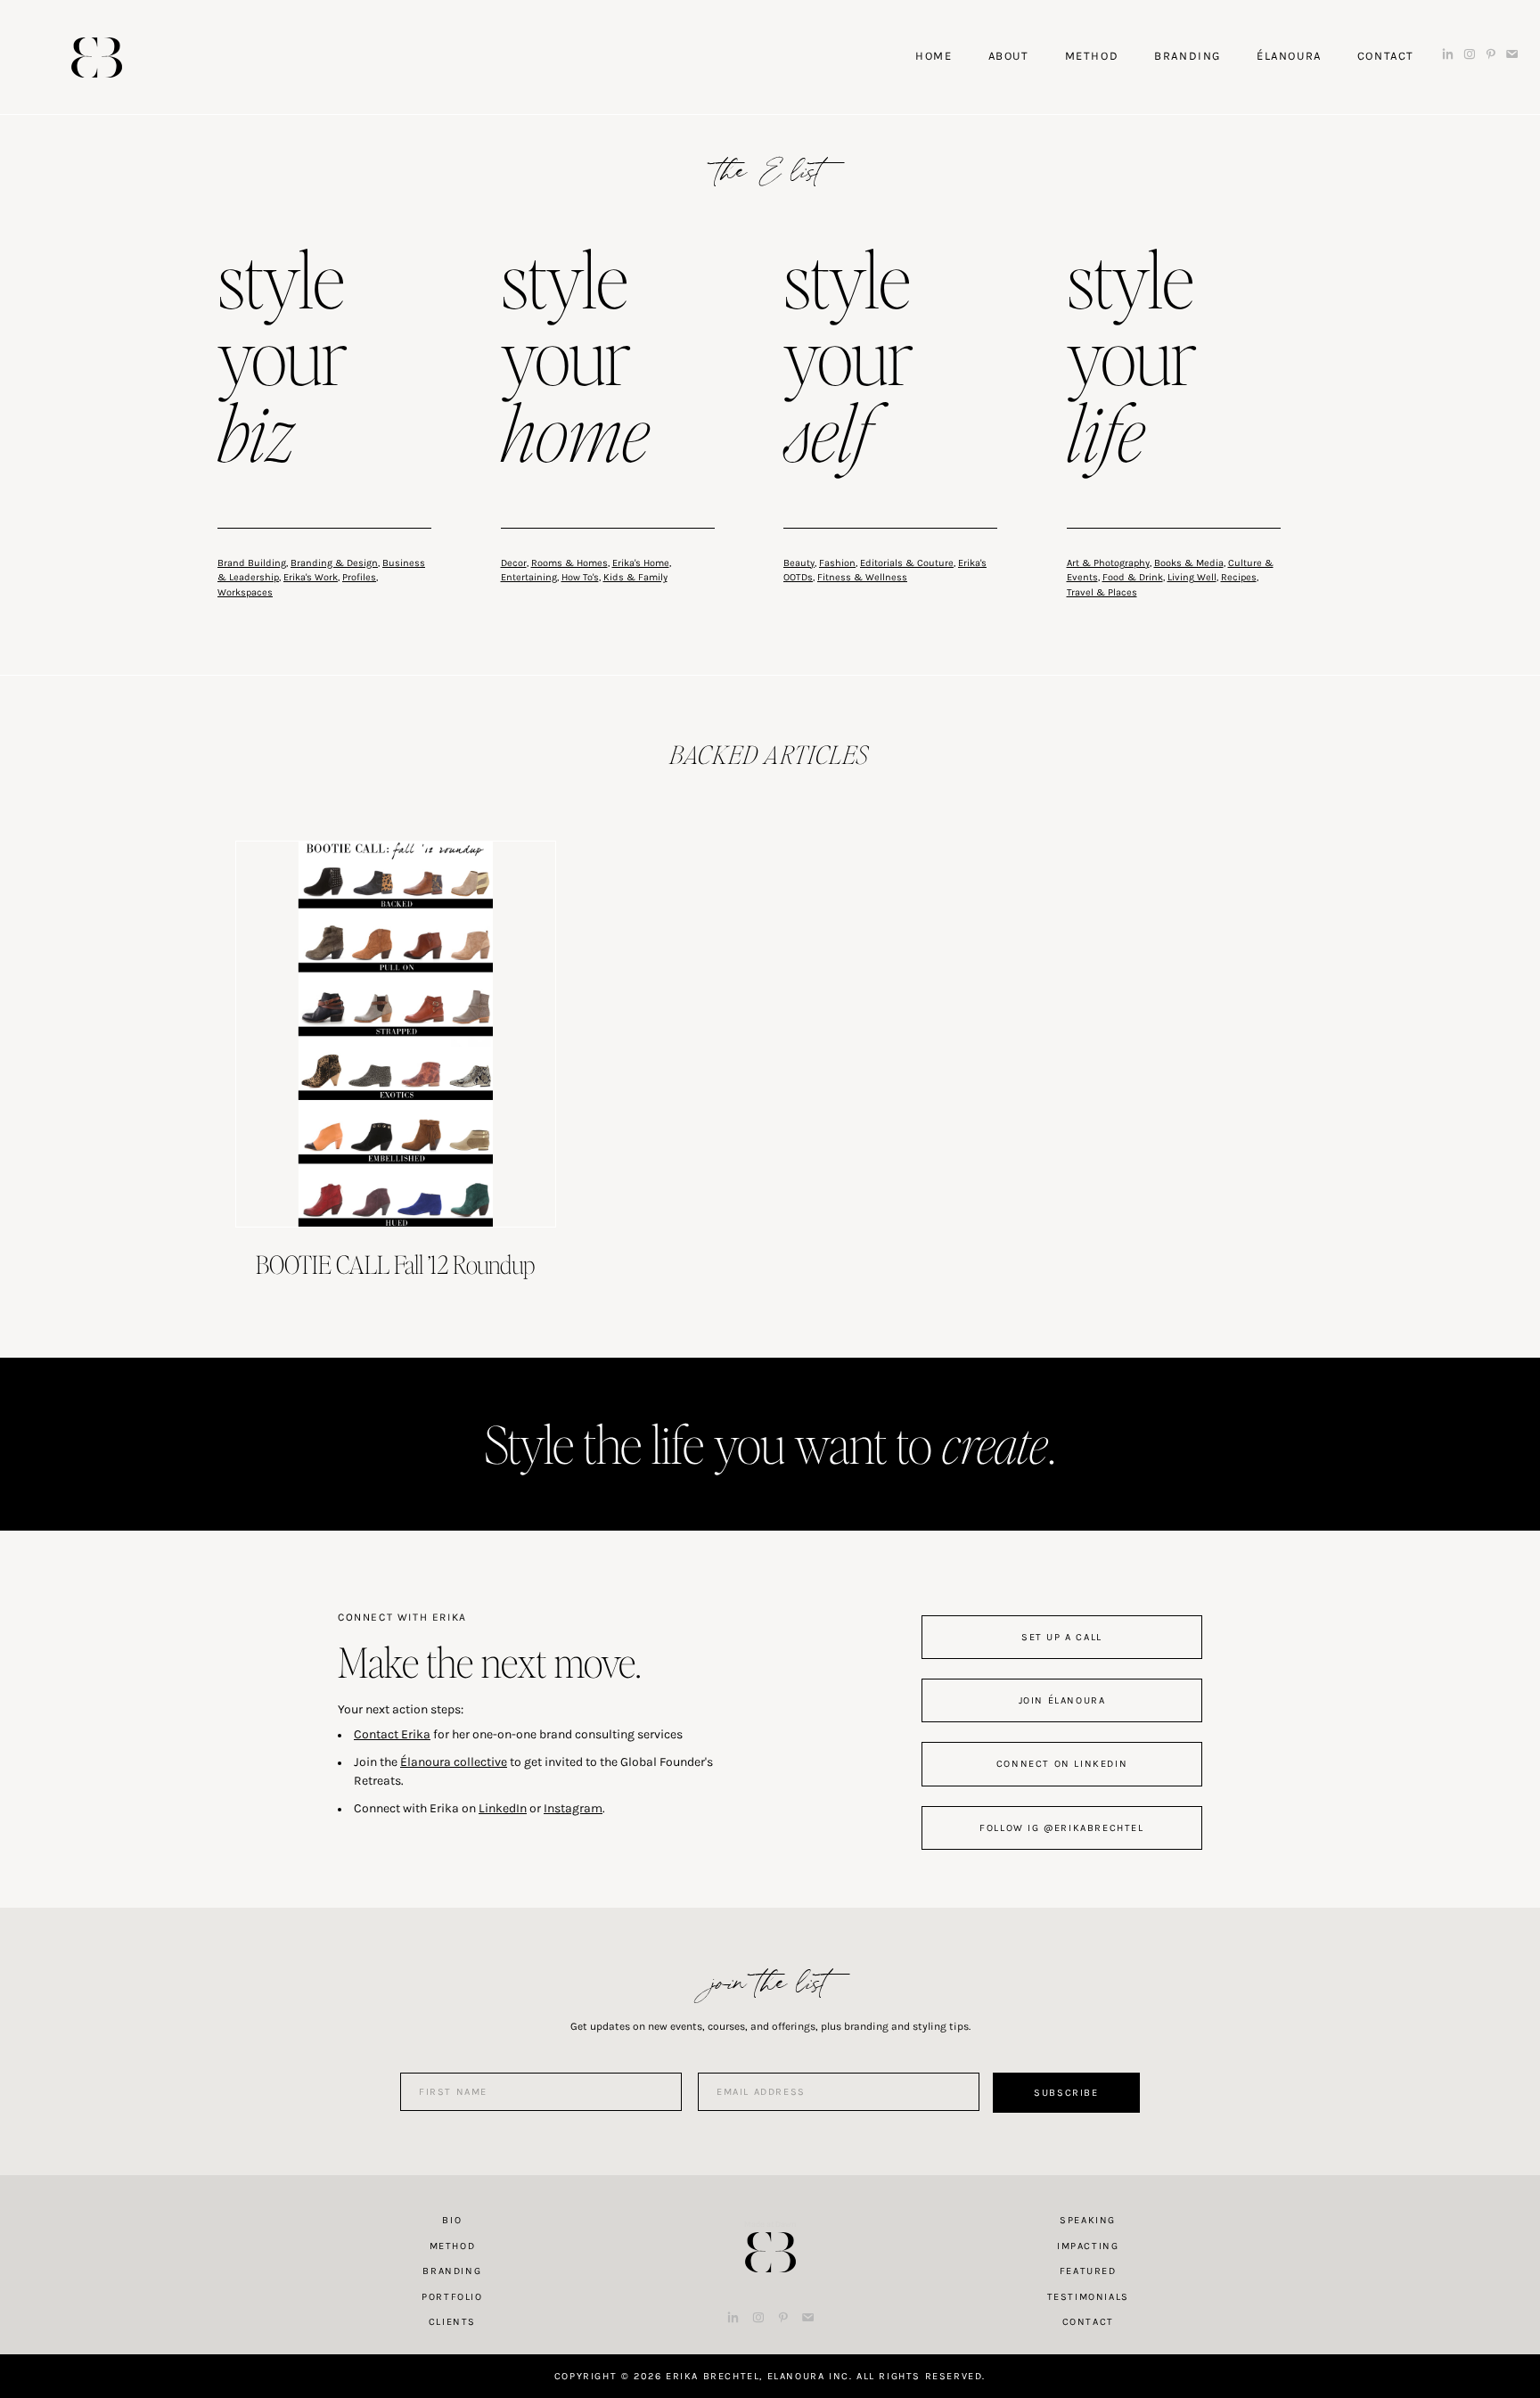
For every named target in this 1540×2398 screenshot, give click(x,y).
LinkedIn (503, 1808)
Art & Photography (1108, 563)
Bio (452, 2220)
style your (283, 360)
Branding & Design (334, 563)
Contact (1088, 2322)
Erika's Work (311, 577)
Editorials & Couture (907, 563)
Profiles (359, 577)
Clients (452, 2322)
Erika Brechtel (97, 57)
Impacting (1088, 2246)
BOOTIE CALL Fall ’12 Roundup (395, 1264)
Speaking (1088, 2220)
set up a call (1062, 1637)
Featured (1088, 2271)
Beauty (799, 563)
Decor (514, 563)
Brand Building (252, 563)
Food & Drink (1133, 577)
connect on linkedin (1062, 1764)
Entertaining (529, 577)
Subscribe (1066, 2093)
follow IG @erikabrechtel (1061, 1828)
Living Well (1192, 577)
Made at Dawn (770, 2224)
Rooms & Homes (569, 563)
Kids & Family (635, 577)
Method (453, 2246)
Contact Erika (392, 1734)
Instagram (573, 1808)
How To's (580, 577)
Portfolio (452, 2297)
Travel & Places (1102, 592)
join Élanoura (1062, 1700)
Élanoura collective (454, 1762)
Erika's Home (641, 563)
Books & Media (1189, 563)
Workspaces (245, 592)
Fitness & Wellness (862, 577)
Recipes (1239, 577)
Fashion (837, 563)
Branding (452, 2271)
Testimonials (1088, 2297)
